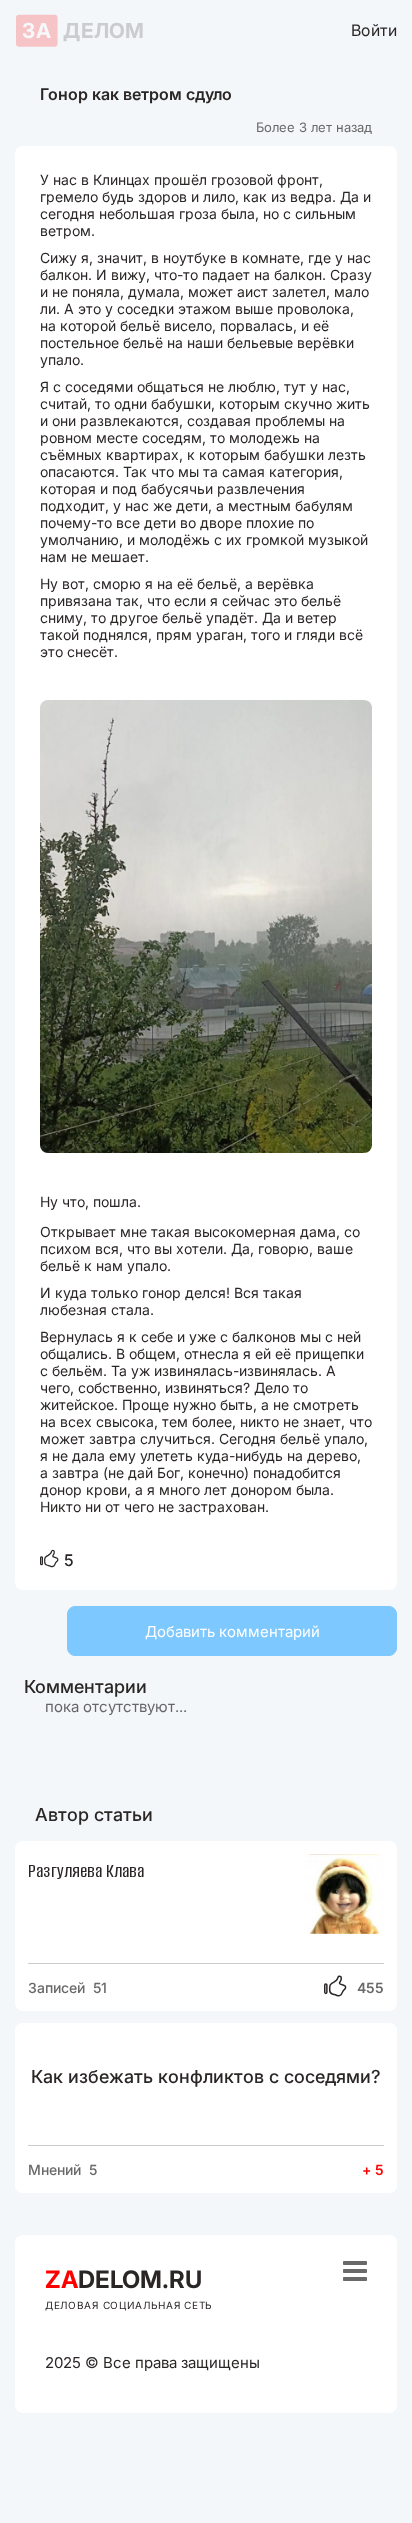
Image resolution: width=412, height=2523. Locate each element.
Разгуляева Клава (86, 1871)
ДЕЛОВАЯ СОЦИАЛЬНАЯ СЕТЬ (129, 2305)
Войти (374, 29)
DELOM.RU (123, 2279)
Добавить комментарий (232, 1631)
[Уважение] (49, 1560)
